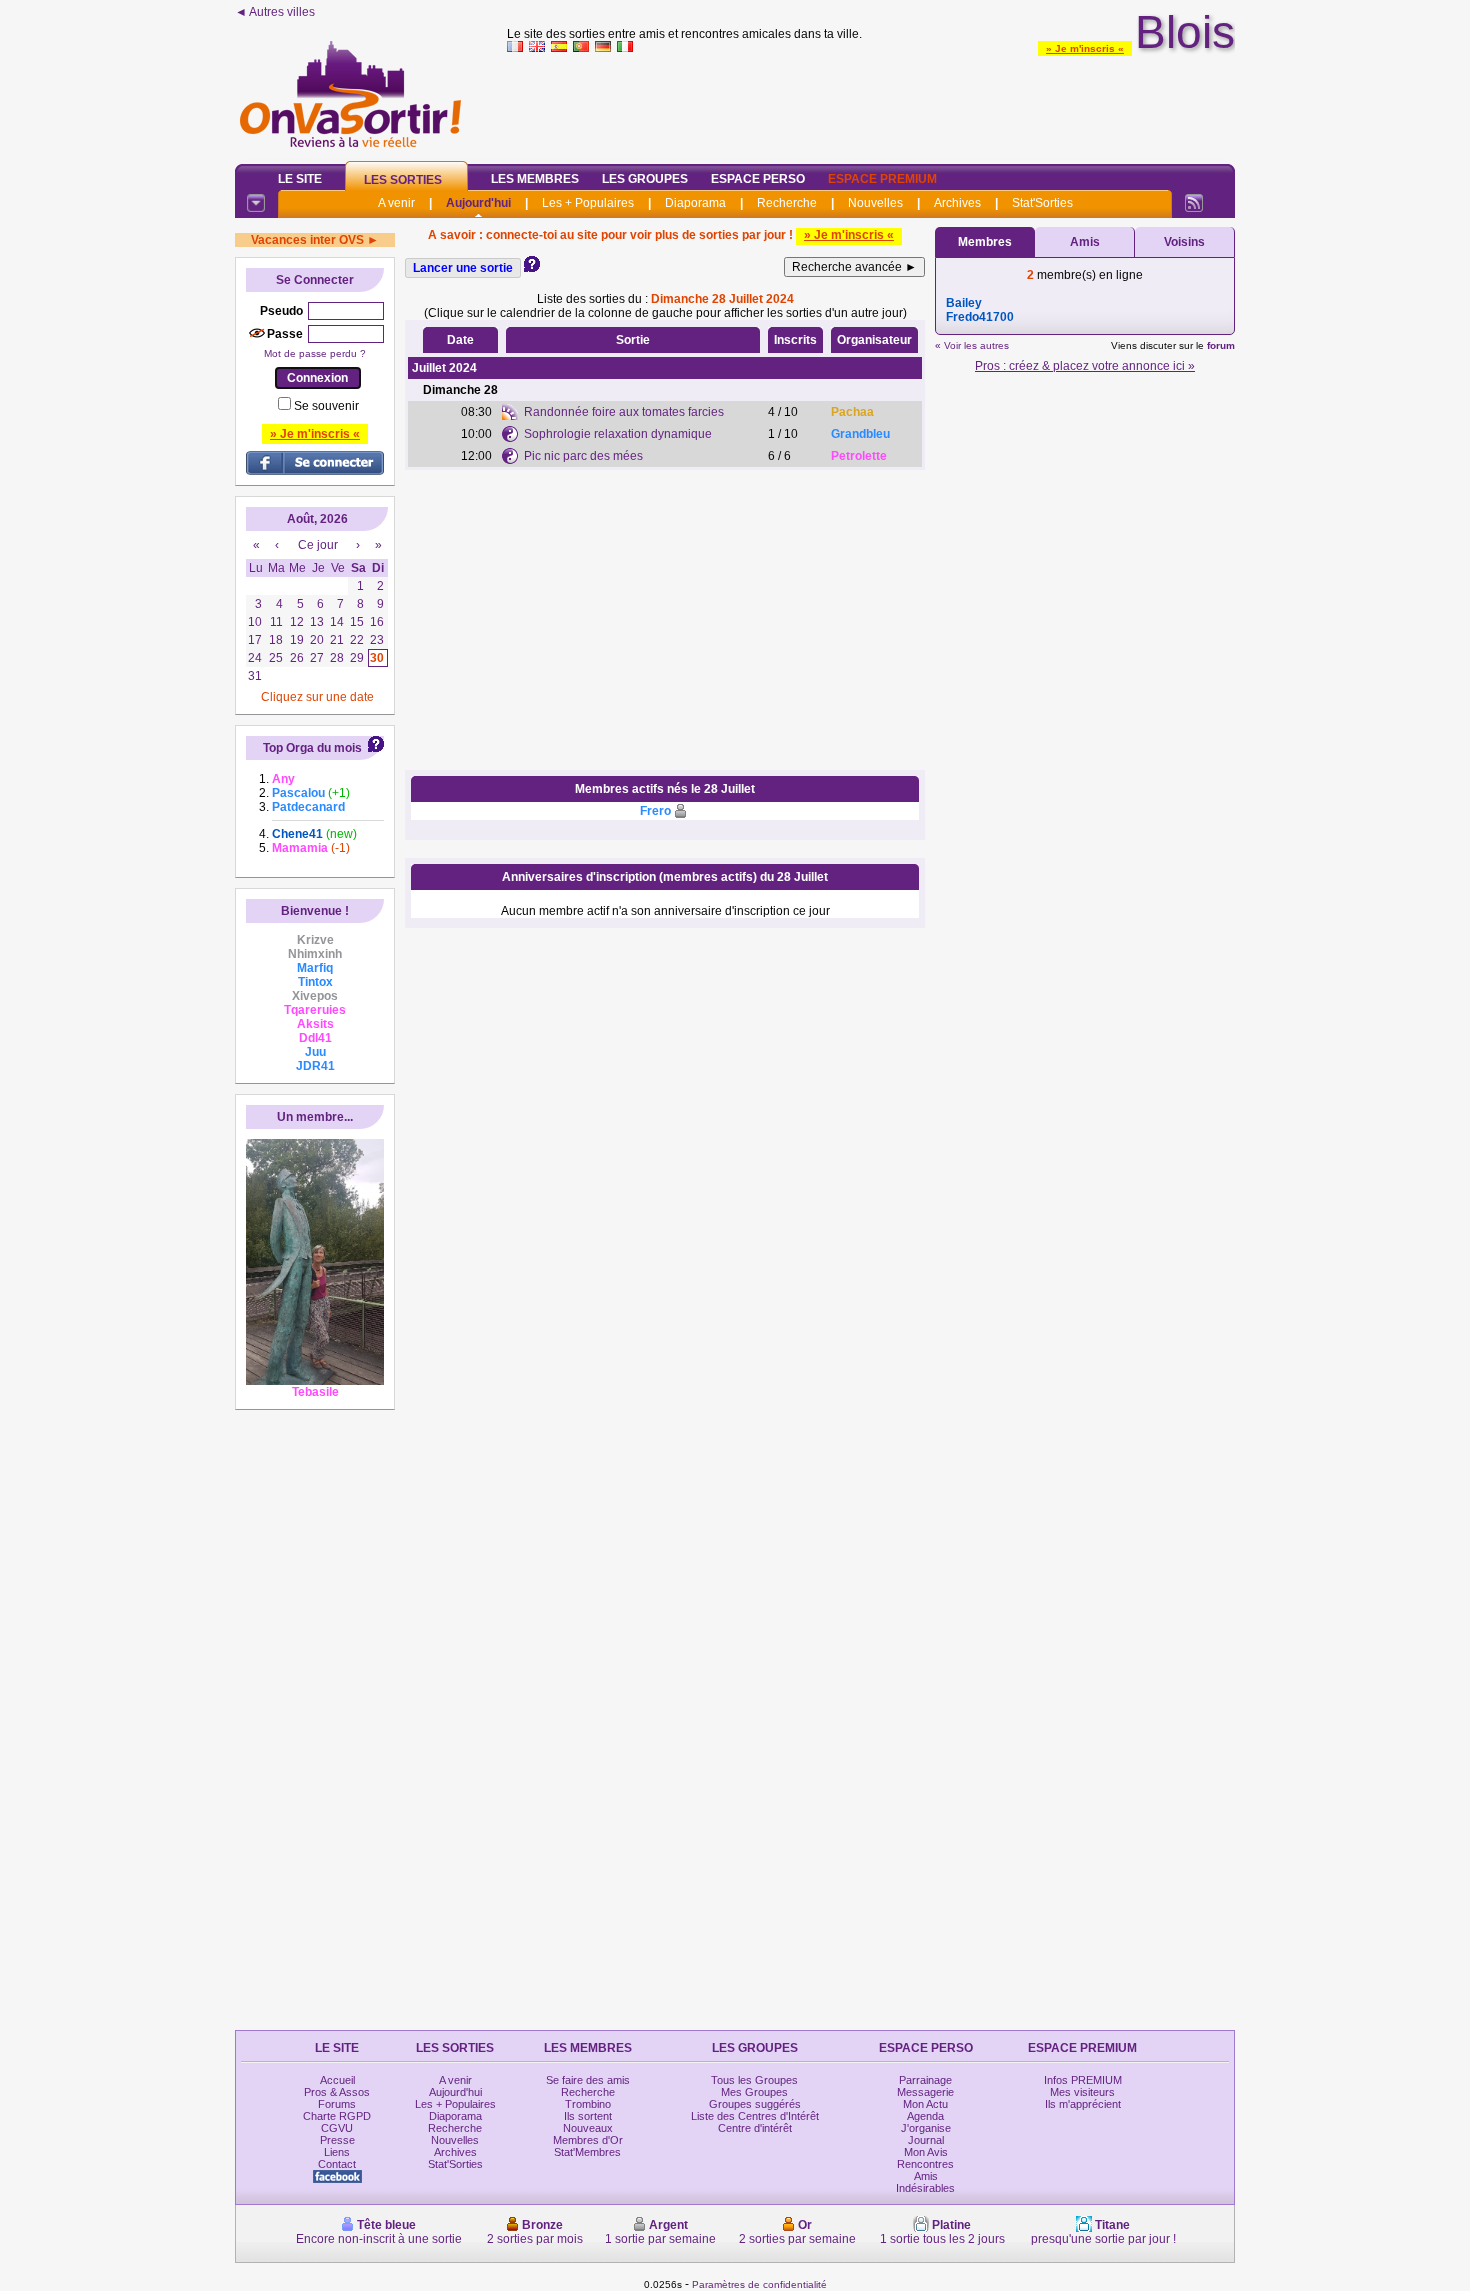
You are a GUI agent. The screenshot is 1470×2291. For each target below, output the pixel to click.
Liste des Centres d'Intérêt (755, 2116)
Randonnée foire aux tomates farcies (624, 412)
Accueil (337, 2080)
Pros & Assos (337, 2092)
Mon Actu (925, 2104)
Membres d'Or (588, 2140)
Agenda (925, 2116)
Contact (337, 2164)
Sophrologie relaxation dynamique (618, 434)
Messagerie (925, 2092)
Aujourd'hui (478, 203)
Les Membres (535, 179)
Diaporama (695, 203)
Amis (1085, 242)
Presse (337, 2140)
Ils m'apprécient (1083, 2104)
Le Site (300, 179)
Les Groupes (645, 179)
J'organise (926, 2128)
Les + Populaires (588, 203)
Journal (926, 2140)
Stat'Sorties (1042, 203)
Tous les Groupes (754, 2080)
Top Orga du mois (312, 748)
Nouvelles (875, 203)
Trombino (588, 2104)
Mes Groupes (754, 2092)
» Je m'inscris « (1085, 48)
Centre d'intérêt (755, 2128)
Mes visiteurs (1082, 2092)
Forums (337, 2104)
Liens (337, 2152)
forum (1221, 345)
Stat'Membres (587, 2152)
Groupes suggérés (755, 2104)
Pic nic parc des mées (583, 456)
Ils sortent (588, 2116)
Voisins (1184, 242)
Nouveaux (588, 2128)
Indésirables (925, 2188)
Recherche (787, 203)
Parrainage (925, 2080)
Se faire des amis (588, 2080)
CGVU (337, 2128)
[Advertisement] (871, 104)
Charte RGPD (337, 2116)
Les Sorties (403, 180)
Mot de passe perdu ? (315, 353)
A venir (396, 203)
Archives (957, 203)
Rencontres (925, 2164)
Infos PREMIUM (1083, 2080)
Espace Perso (758, 179)
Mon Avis (926, 2152)
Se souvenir (326, 406)
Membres (985, 242)
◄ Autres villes (275, 12)
